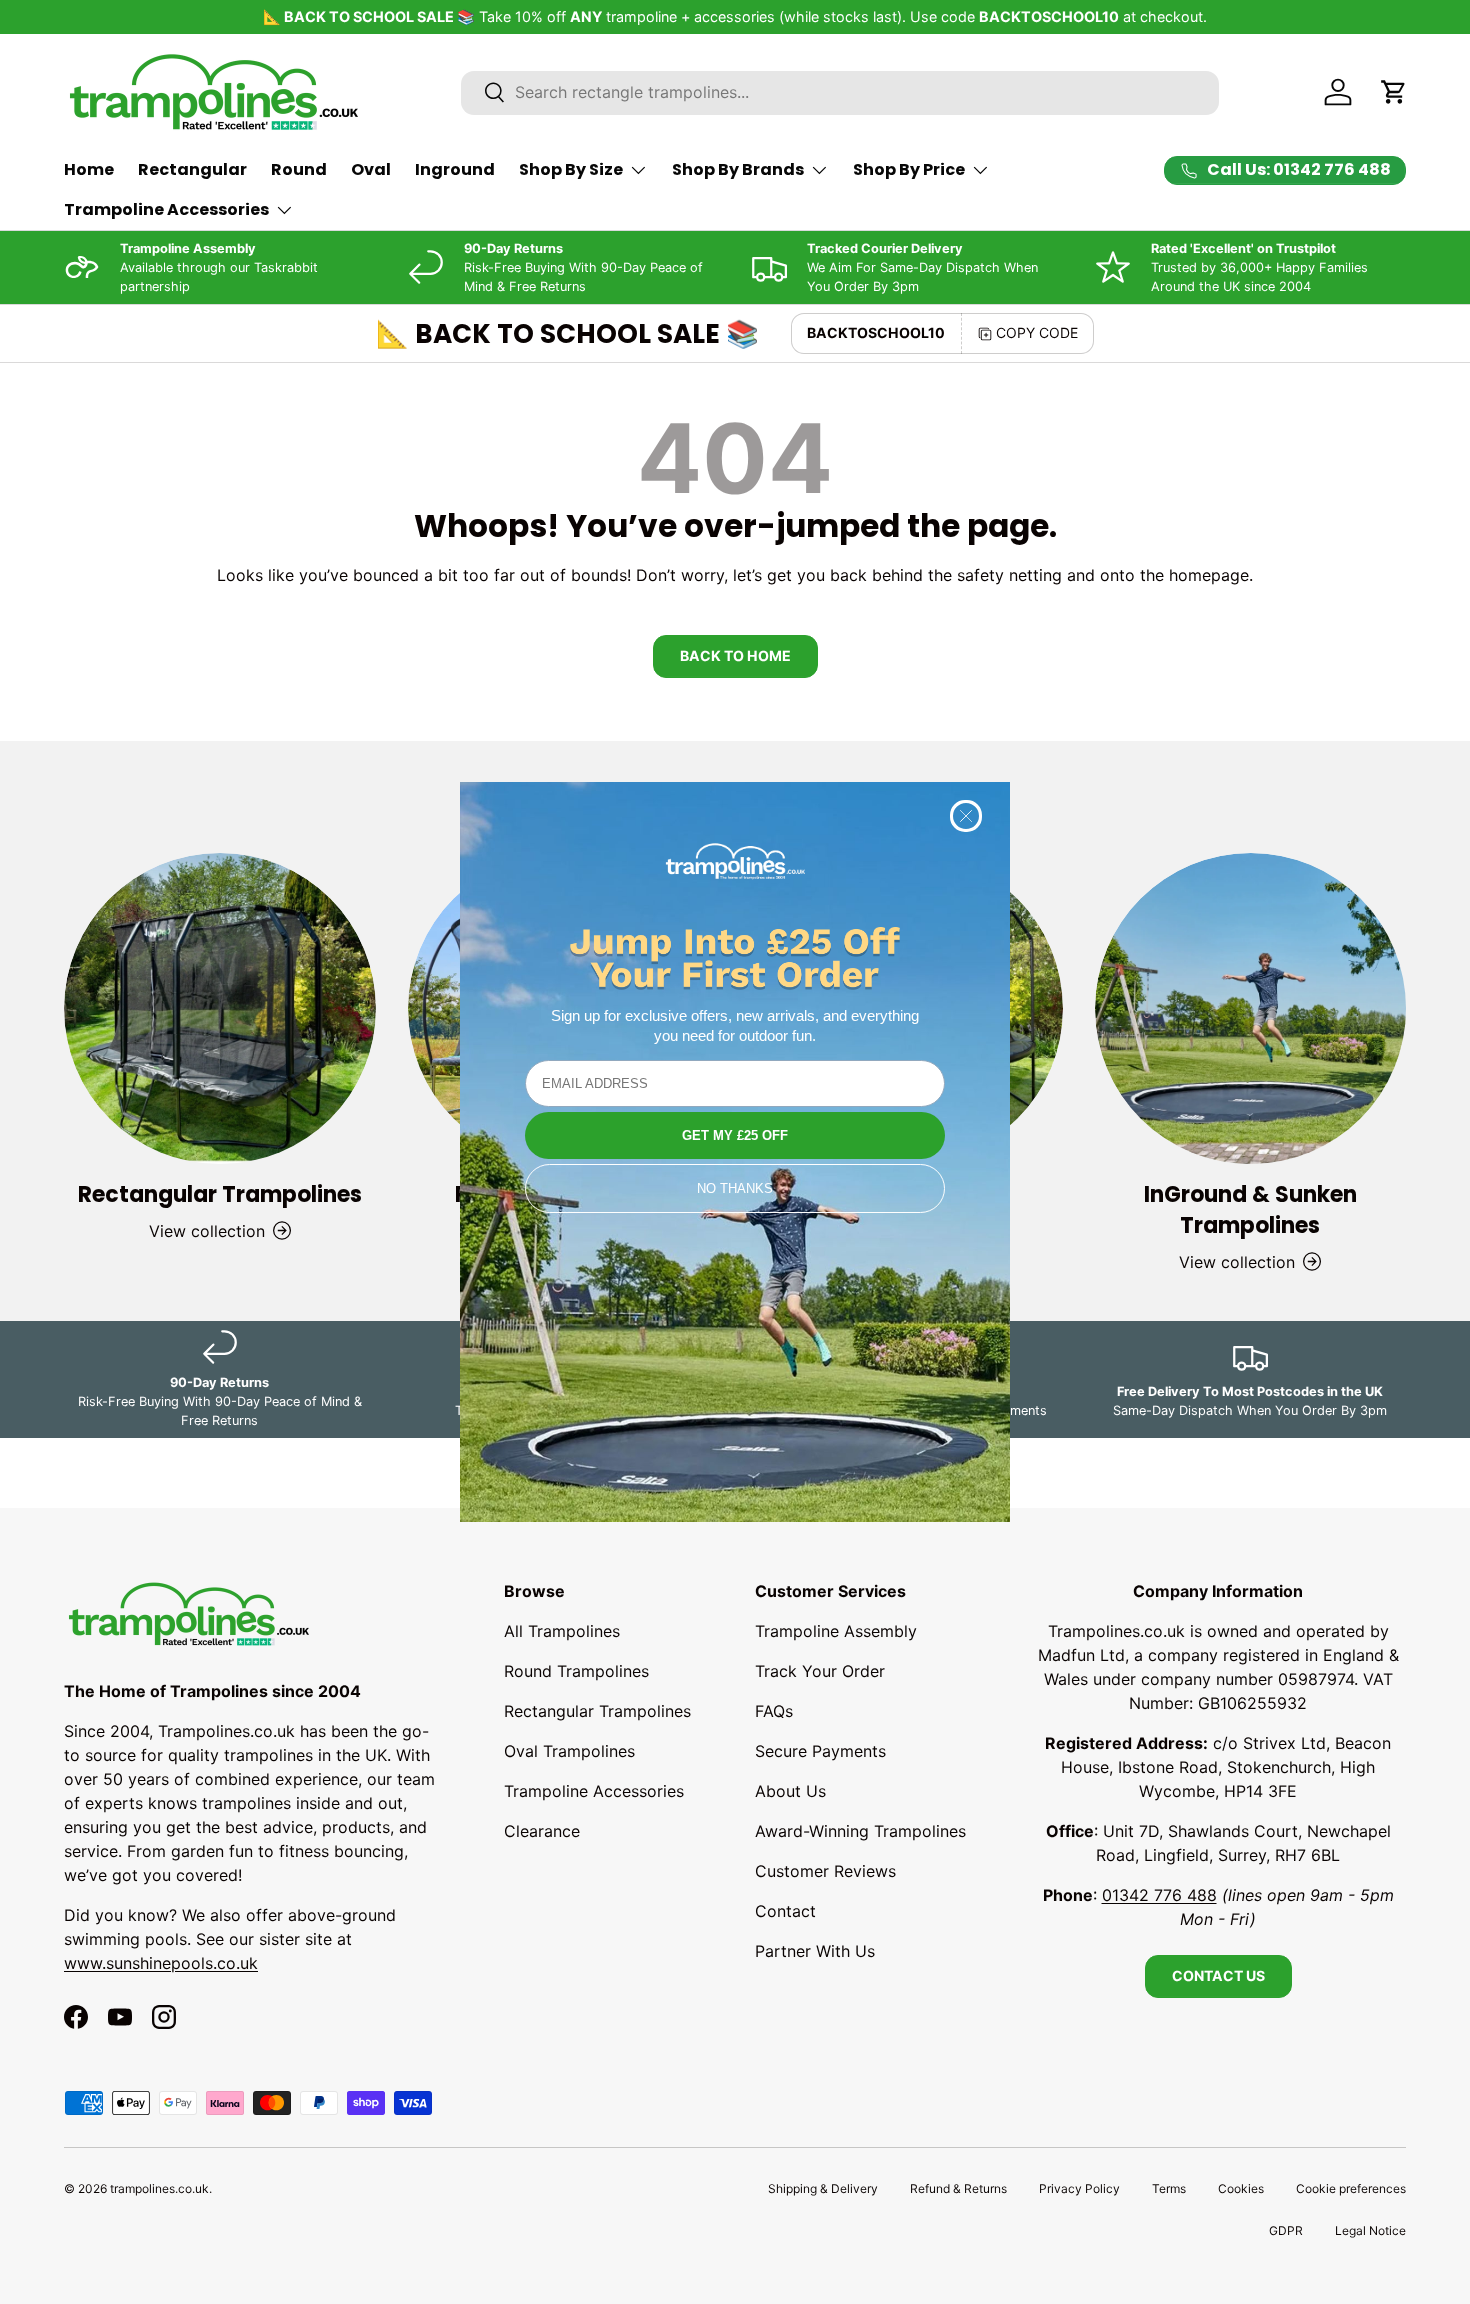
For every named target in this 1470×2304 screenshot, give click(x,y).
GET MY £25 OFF (735, 1135)
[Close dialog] (966, 816)
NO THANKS (735, 1188)
